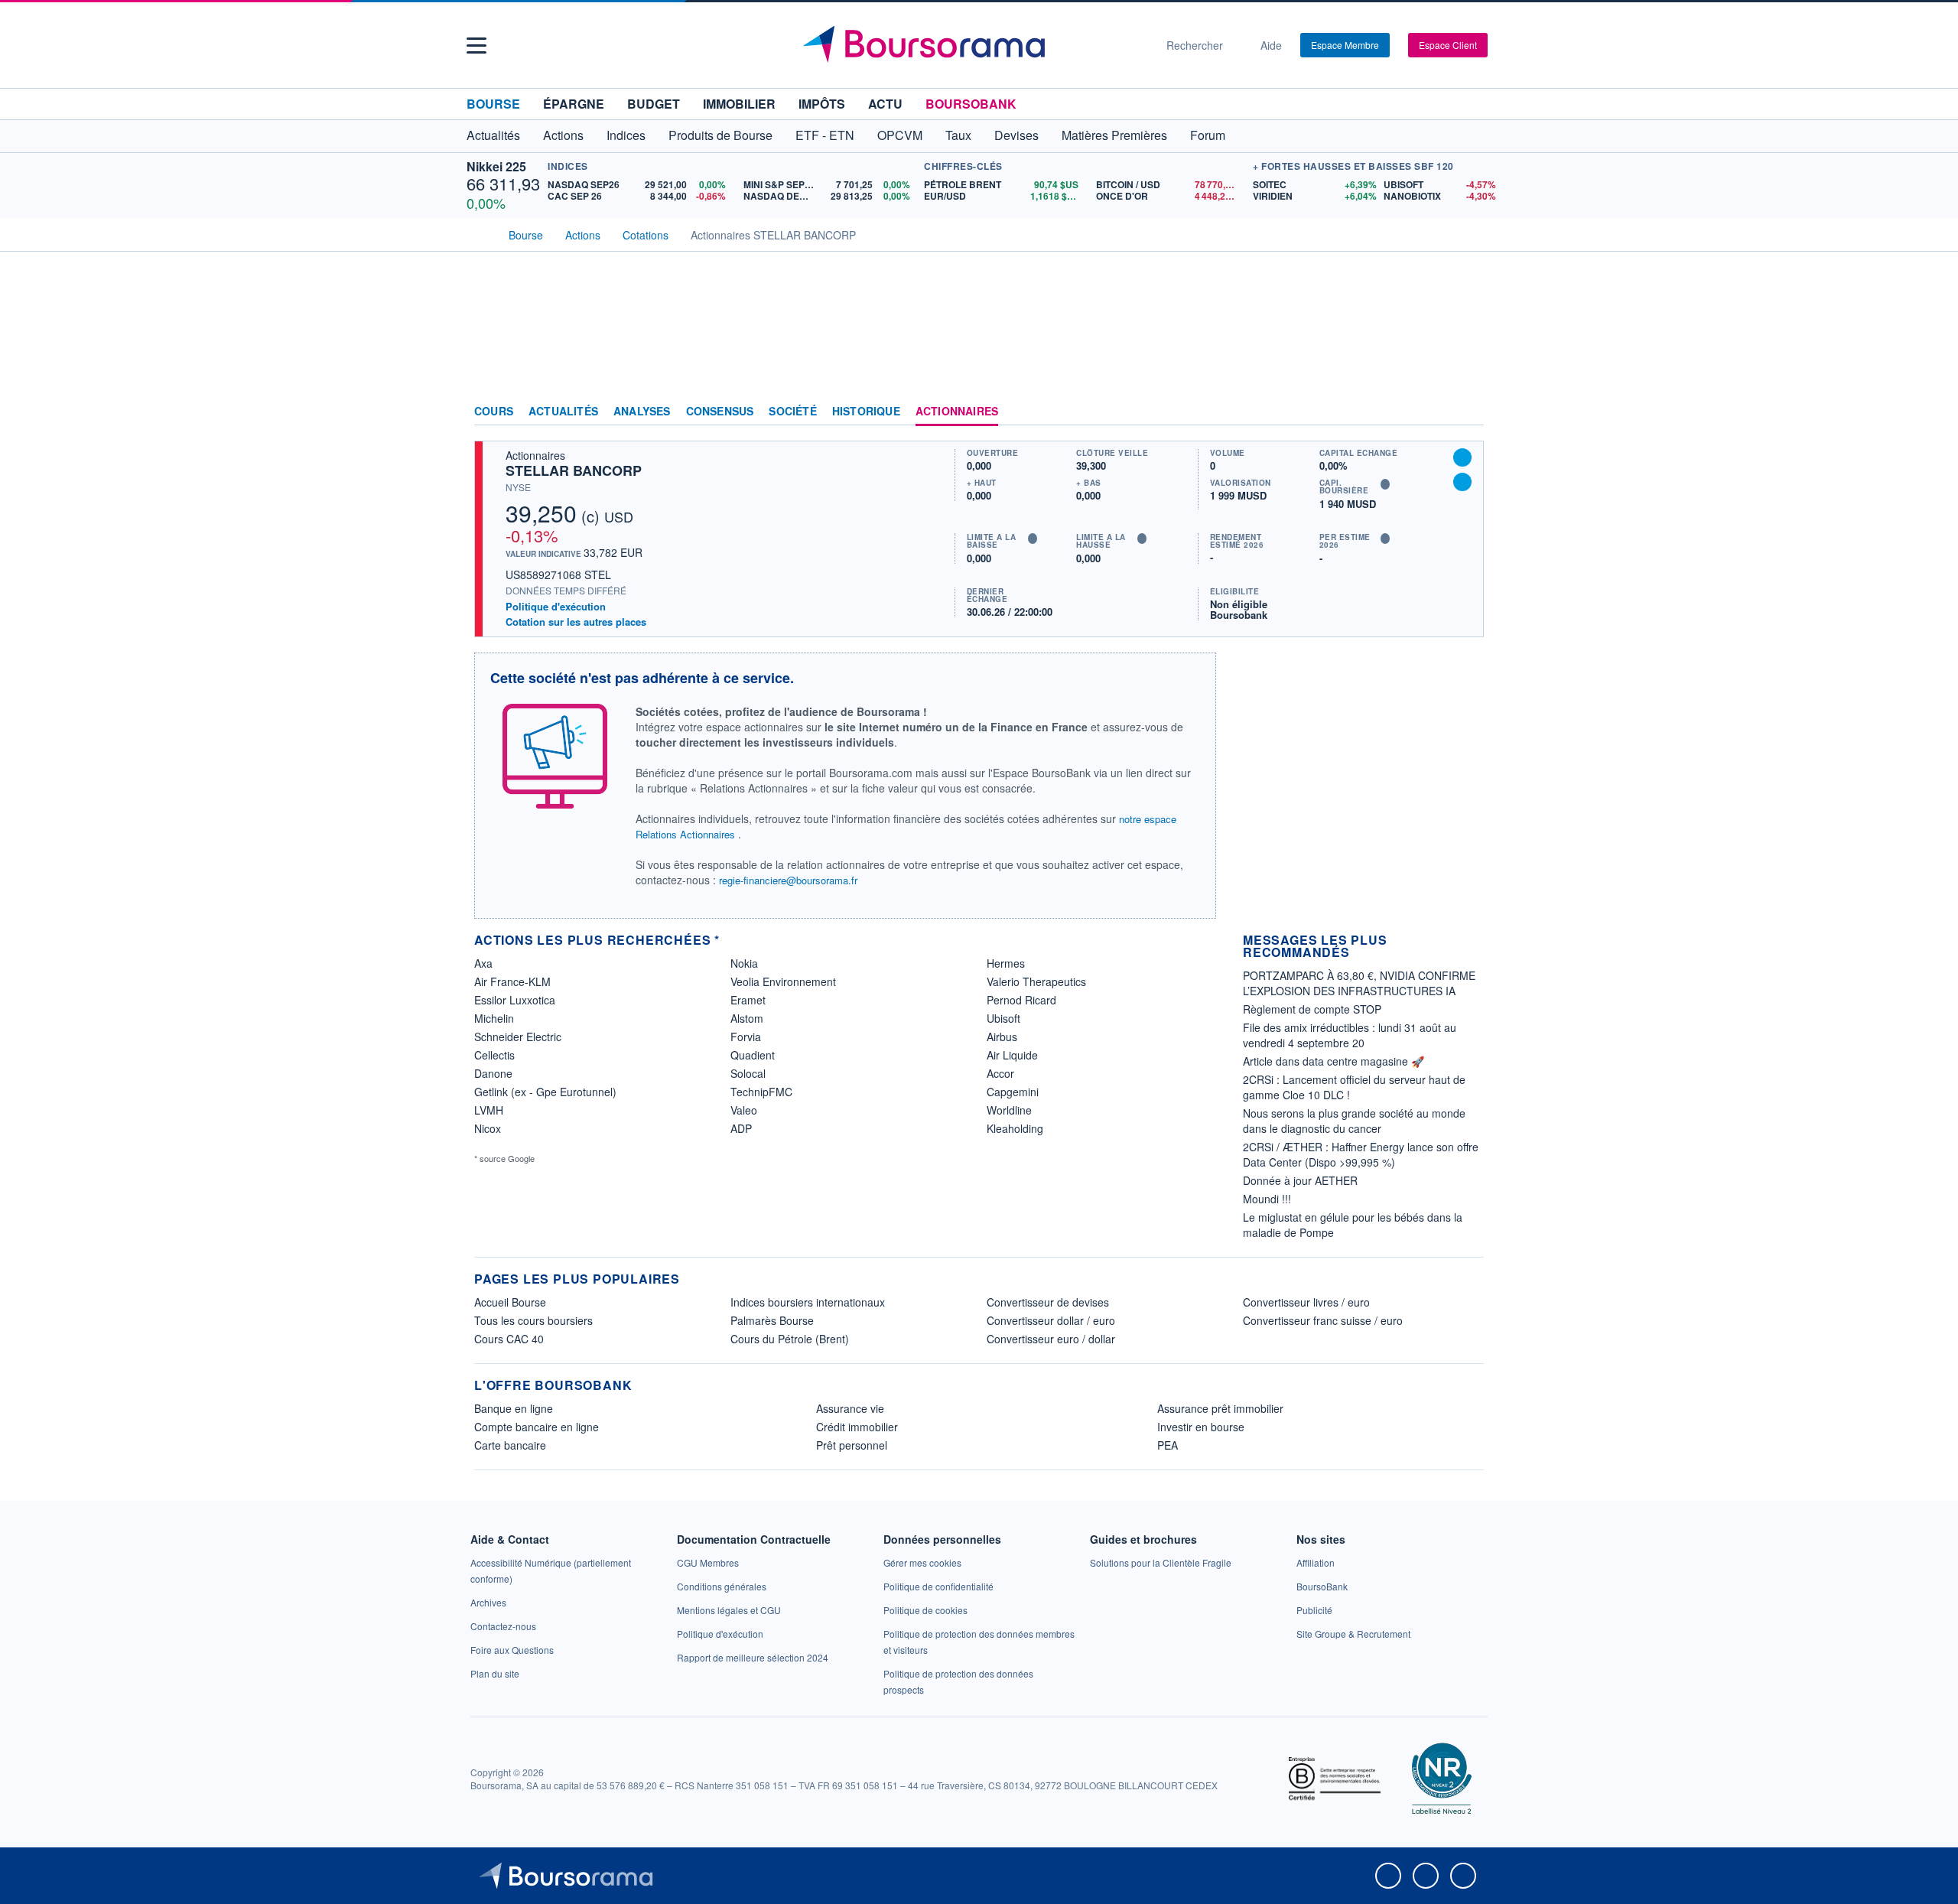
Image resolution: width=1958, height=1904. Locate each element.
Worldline (1009, 1110)
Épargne (574, 104)
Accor (1000, 1073)
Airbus (1002, 1037)
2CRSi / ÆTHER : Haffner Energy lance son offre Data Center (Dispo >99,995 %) (1361, 1154)
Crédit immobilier (857, 1427)
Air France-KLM (512, 981)
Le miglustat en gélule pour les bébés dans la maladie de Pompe (1353, 1225)
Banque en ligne (514, 1408)
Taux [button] (958, 135)
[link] (488, 1602)
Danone (493, 1073)
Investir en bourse (1201, 1427)
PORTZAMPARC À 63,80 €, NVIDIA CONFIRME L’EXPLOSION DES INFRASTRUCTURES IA (1359, 983)
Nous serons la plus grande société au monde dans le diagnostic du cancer (1354, 1121)
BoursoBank (971, 104)
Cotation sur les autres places (576, 622)
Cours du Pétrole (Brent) (790, 1339)
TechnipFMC (761, 1092)
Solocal (748, 1073)
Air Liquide (1012, 1055)
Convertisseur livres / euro (1306, 1302)
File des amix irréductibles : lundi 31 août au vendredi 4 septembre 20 (1350, 1035)
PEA (1168, 1445)
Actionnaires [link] (957, 412)
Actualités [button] (493, 135)
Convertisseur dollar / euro (1051, 1320)
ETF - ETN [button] (825, 135)
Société (792, 412)
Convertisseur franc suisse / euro (1323, 1320)
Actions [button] (563, 135)
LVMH (489, 1110)
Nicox (488, 1128)
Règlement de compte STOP (1312, 1009)
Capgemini (1013, 1092)
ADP (741, 1128)
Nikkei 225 (496, 166)
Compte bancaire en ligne (537, 1427)
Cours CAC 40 (509, 1339)
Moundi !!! (1267, 1199)
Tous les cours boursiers (533, 1320)
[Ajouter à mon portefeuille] (1462, 457)
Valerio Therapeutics (1036, 981)
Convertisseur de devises (1048, 1302)
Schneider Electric (518, 1037)
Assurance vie (850, 1408)
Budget (654, 104)
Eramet (748, 1000)
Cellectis (494, 1055)
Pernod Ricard (1021, 1000)
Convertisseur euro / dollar (1051, 1339)
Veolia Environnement (783, 981)
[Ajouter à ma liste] (1462, 482)
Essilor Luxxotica (515, 1000)
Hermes (1006, 963)
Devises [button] (1016, 135)
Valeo (744, 1110)
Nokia (744, 963)
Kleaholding (1015, 1128)
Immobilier (739, 104)
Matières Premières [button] (1114, 135)
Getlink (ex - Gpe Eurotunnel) (545, 1092)
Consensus (720, 412)
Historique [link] (866, 412)
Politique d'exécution (556, 606)
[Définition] (1033, 539)
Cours (494, 412)
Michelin (494, 1018)
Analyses (642, 412)
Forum (1208, 135)
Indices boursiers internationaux (808, 1302)
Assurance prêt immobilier (1220, 1408)
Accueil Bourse (510, 1302)
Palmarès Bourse (772, 1320)
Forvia (746, 1037)
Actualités (563, 412)
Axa (483, 963)
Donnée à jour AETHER (1300, 1180)
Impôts (822, 104)
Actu (885, 104)
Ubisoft (1003, 1018)
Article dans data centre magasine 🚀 (1334, 1061)
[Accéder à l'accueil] (480, 233)
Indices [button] (626, 135)
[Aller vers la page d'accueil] (973, 45)
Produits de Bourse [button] (720, 135)
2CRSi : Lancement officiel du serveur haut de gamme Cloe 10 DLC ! (1354, 1087)
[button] (476, 46)
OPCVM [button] (900, 135)
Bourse (493, 104)
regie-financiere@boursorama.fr (788, 880)
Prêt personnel (852, 1445)
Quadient (753, 1055)
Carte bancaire (510, 1445)
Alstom (747, 1018)
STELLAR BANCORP (574, 470)
